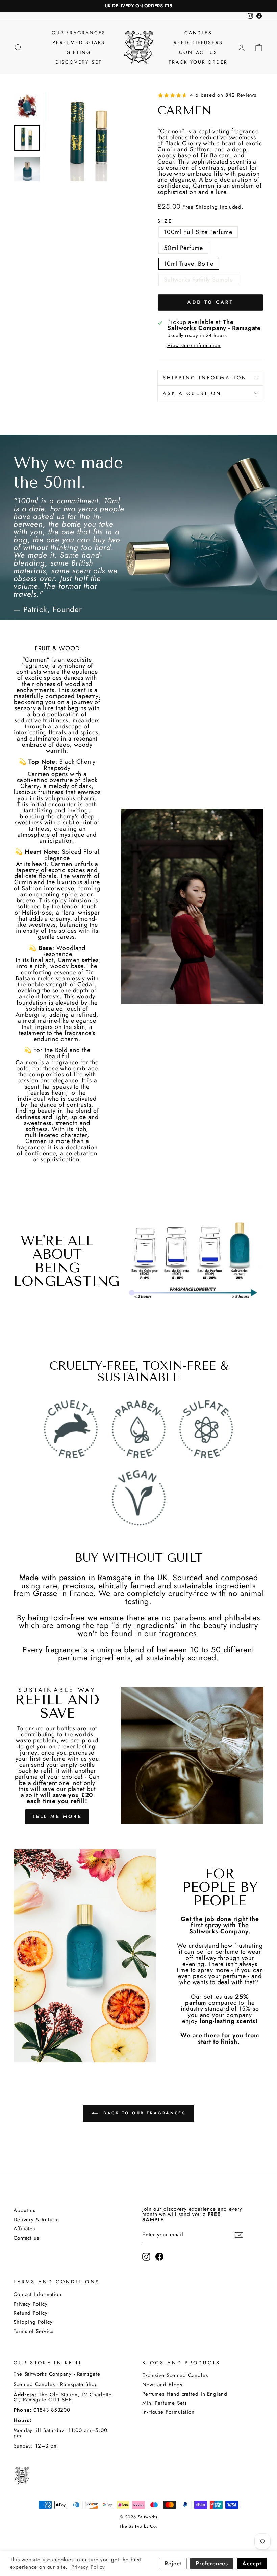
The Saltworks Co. (138, 2526)
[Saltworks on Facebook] (159, 2257)
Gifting (79, 52)
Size (165, 221)
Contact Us (198, 52)
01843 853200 (51, 2410)
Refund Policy (31, 2313)
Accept (252, 2563)
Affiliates (24, 2229)
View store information (194, 345)
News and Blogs (162, 2385)
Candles (198, 33)
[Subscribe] (239, 2235)
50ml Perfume (183, 248)
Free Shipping (200, 207)
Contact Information (37, 2294)
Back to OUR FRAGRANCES (143, 2113)
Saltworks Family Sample (198, 280)
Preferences (212, 2563)
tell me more (57, 1816)
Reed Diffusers (198, 42)
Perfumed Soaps (79, 42)
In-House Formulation (168, 2412)
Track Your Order (198, 62)
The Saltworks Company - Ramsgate (57, 2374)
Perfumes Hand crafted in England (185, 2394)
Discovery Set (79, 62)
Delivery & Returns (37, 2220)
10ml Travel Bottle (189, 264)
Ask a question (192, 393)
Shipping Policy (33, 2322)
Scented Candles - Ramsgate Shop (56, 2384)
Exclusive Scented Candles (175, 2375)
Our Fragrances (79, 33)
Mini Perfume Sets (165, 2403)
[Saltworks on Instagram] (146, 2257)
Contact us (26, 2238)
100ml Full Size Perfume (198, 232)
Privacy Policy (31, 2304)
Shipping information (205, 378)
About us (24, 2210)
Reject (173, 2563)
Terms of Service (34, 2331)
